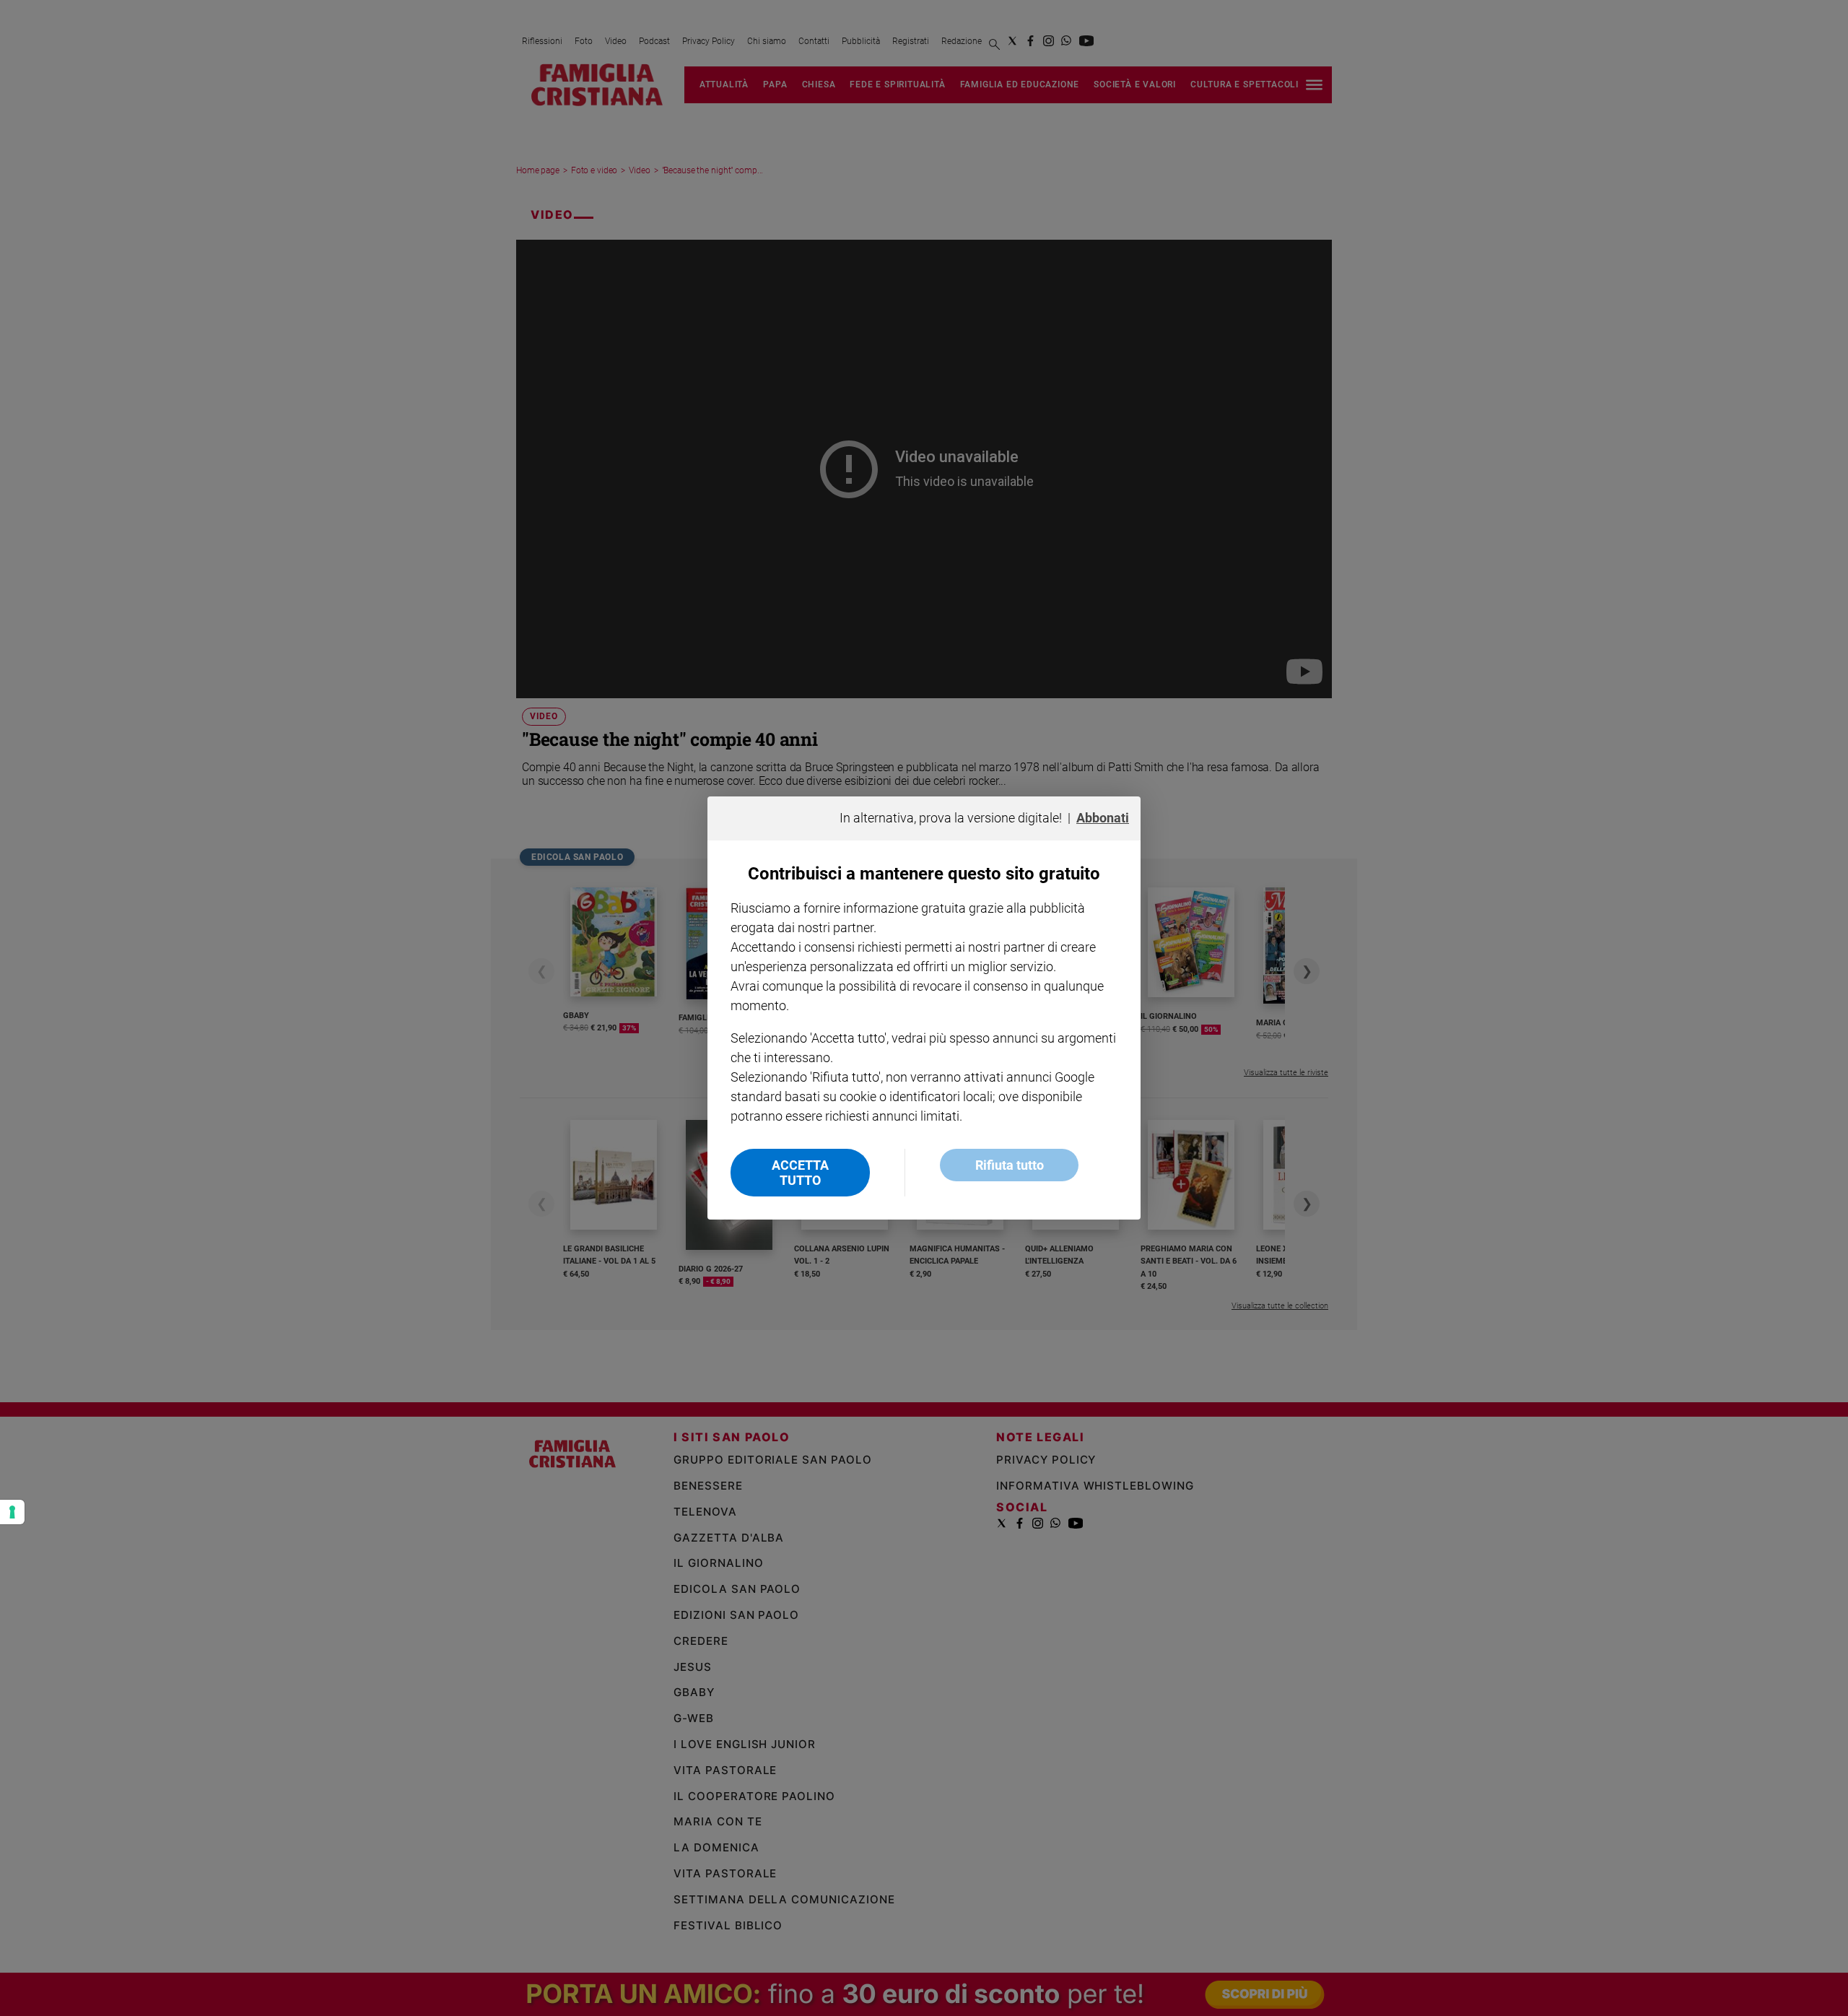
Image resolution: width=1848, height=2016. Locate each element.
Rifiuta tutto (1010, 1165)
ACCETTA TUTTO (800, 1173)
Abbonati (1103, 818)
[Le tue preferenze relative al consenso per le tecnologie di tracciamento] (12, 1512)
